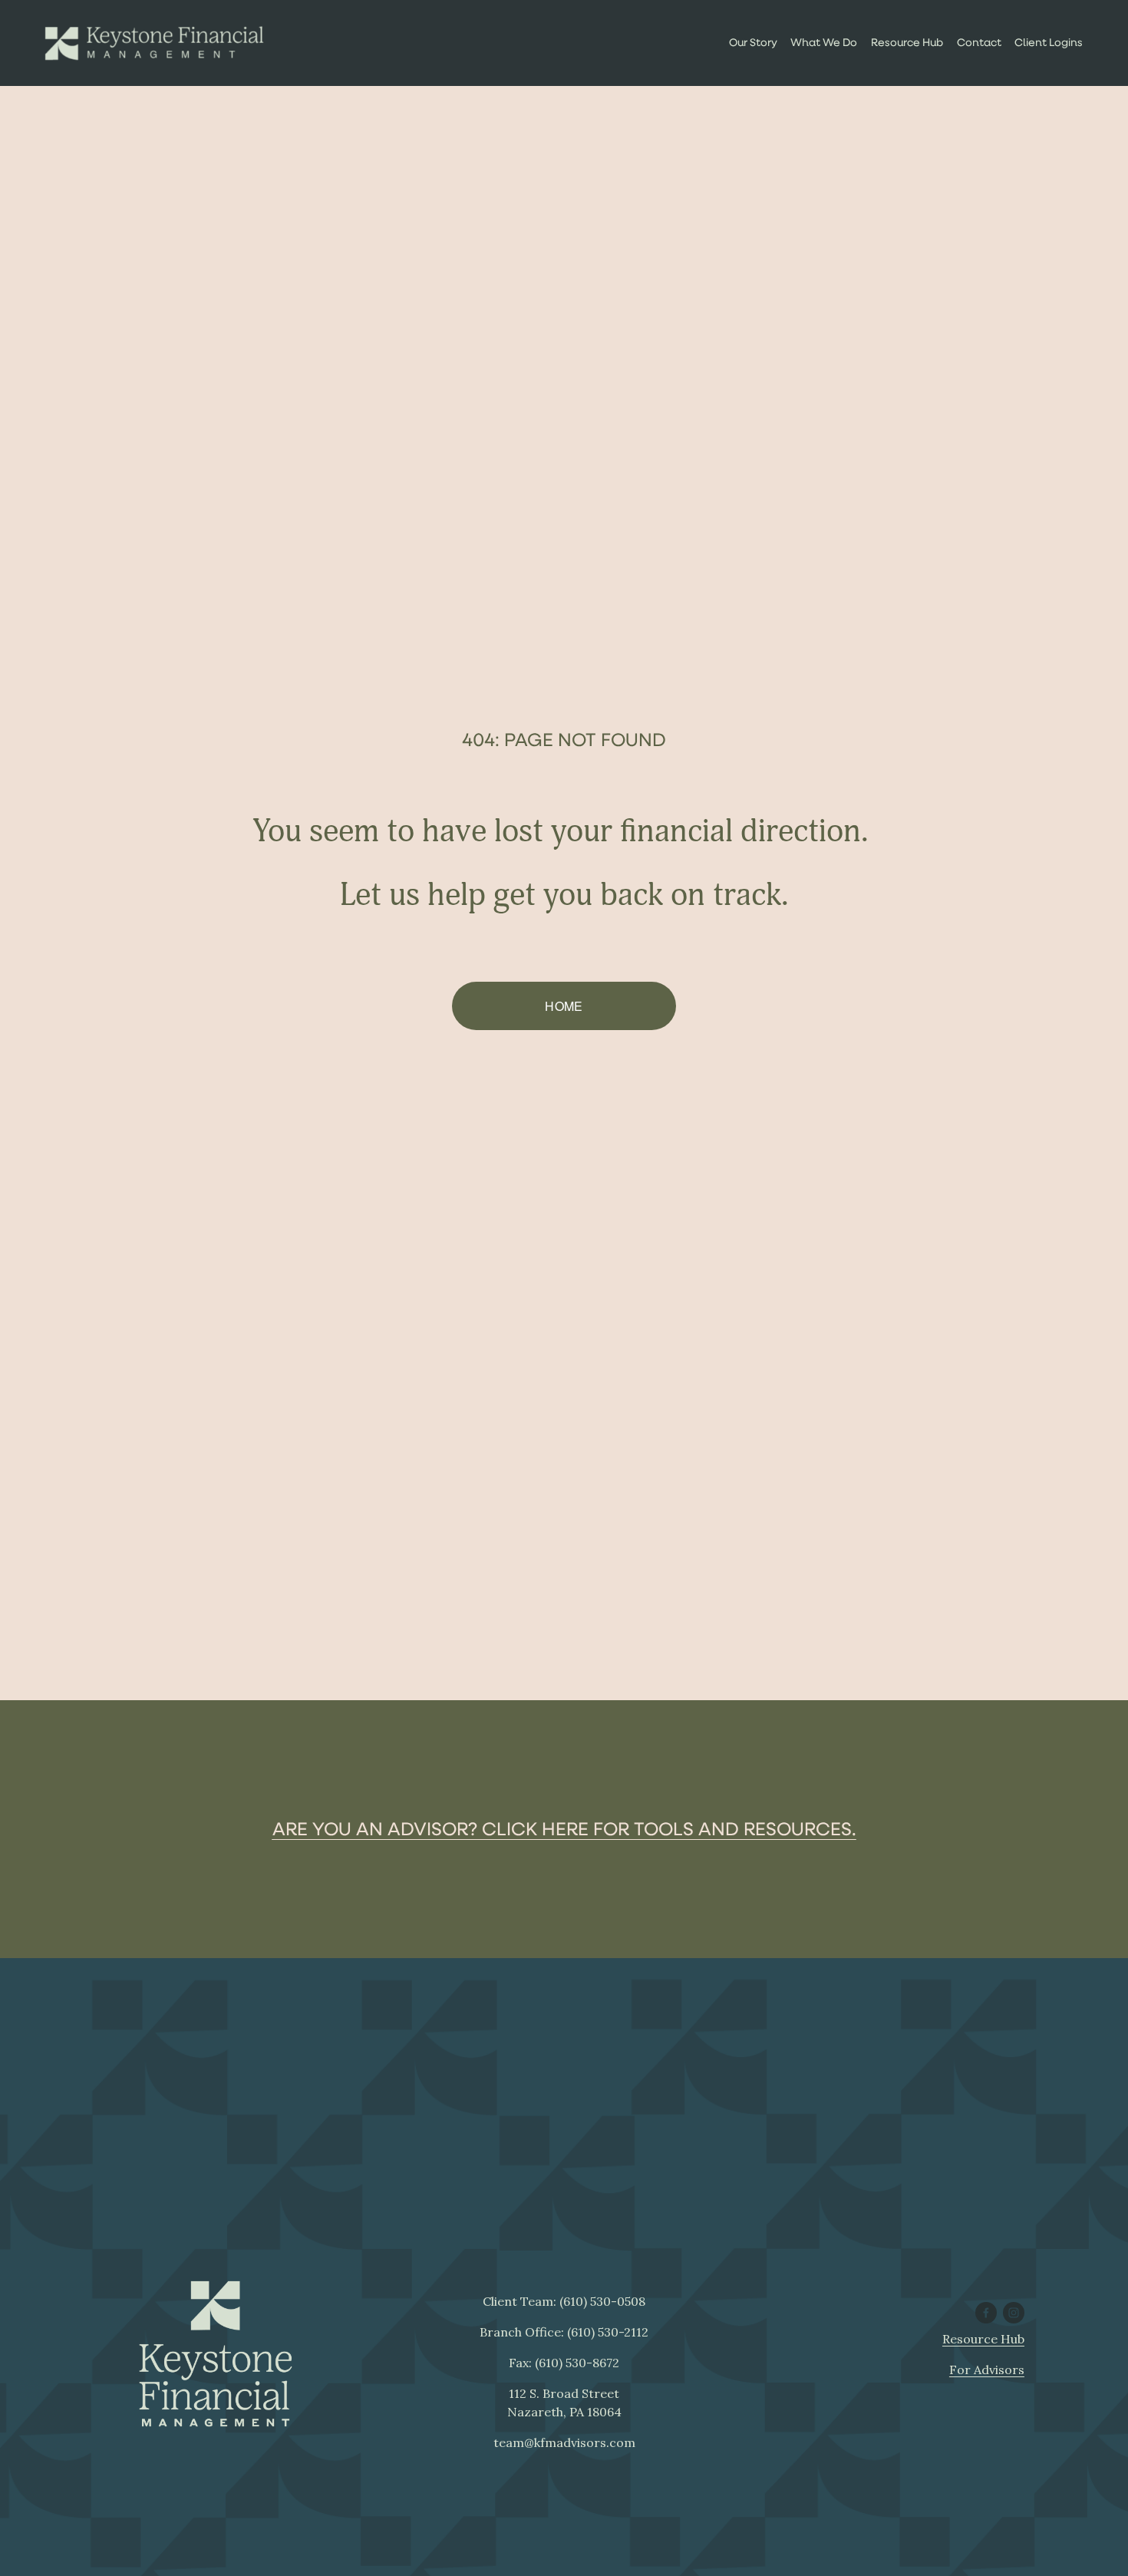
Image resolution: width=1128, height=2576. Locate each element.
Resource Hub (907, 42)
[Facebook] (986, 2313)
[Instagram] (1014, 2313)
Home (564, 1006)
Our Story (753, 42)
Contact (979, 42)
